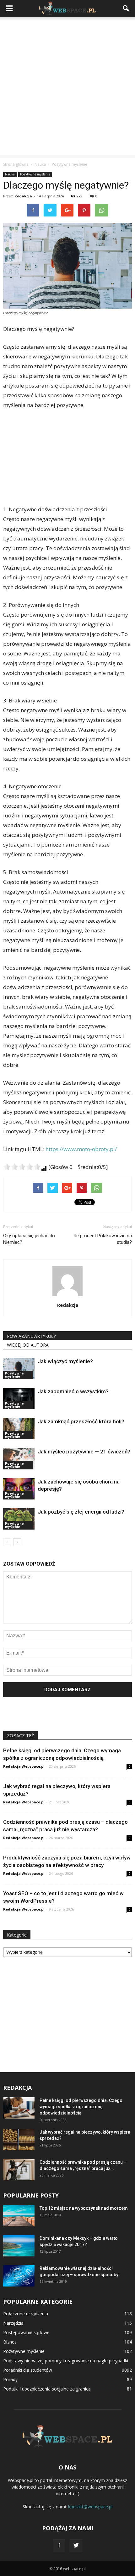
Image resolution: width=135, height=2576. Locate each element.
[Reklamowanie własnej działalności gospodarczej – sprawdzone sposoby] (19, 2276)
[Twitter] (76, 2546)
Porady (10, 2379)
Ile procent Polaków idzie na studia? (103, 1239)
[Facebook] (59, 2546)
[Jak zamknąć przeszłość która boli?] (19, 1429)
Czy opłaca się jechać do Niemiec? (29, 1239)
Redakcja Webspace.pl (24, 1766)
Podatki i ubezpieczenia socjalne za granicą (47, 2389)
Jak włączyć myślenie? (65, 1361)
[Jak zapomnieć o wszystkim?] (19, 1399)
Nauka (10, 174)
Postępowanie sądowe (26, 2332)
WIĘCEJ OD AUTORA (28, 1345)
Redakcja (23, 196)
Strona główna (16, 164)
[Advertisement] (67, 87)
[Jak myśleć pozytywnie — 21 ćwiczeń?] (19, 1459)
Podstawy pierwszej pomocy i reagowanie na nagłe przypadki (66, 2361)
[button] (126, 8)
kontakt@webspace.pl (90, 2507)
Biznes (10, 2342)
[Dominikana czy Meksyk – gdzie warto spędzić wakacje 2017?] (19, 2246)
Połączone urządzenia (26, 2314)
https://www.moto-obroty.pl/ (81, 1149)
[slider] (22, 1167)
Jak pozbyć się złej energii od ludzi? (81, 1512)
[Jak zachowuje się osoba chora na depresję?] (19, 1489)
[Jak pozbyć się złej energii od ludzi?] (19, 1519)
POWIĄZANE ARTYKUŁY (31, 1336)
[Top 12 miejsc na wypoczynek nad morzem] (19, 2216)
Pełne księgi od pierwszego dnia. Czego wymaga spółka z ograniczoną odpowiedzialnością (81, 2107)
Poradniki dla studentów (28, 2370)
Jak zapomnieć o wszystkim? (73, 1391)
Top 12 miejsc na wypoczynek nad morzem (84, 2208)
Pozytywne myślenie (35, 174)
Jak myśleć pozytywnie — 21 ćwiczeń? (84, 1452)
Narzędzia (13, 2323)
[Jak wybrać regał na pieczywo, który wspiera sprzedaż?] (19, 2140)
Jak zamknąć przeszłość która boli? (81, 1421)
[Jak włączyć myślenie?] (19, 1369)
